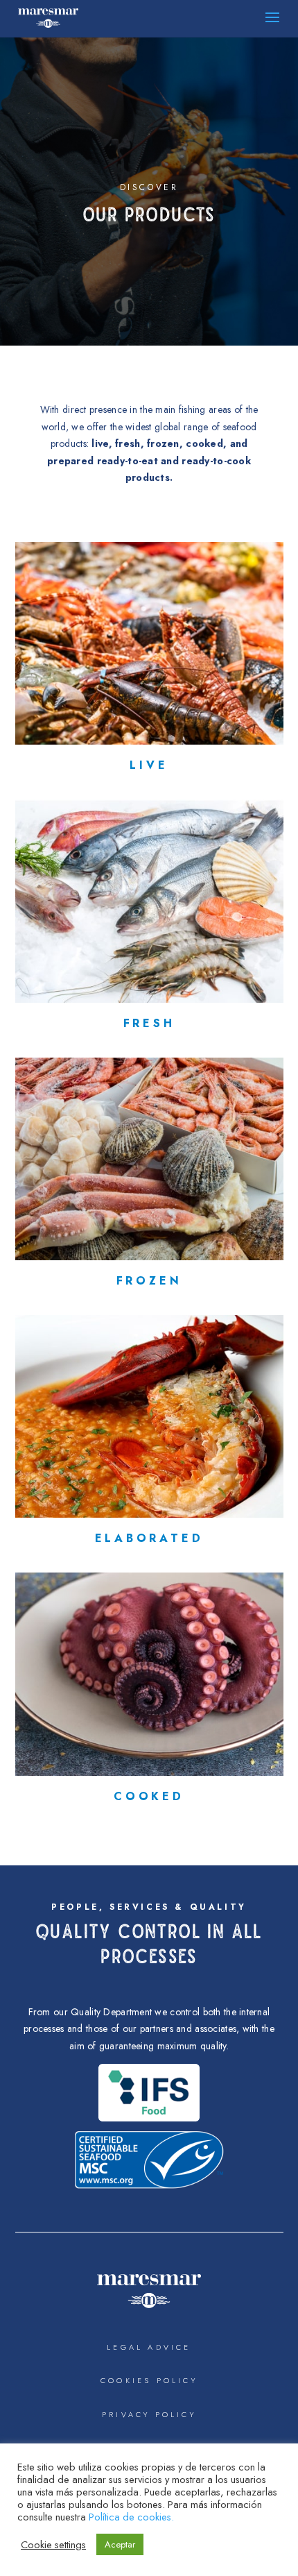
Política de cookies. (131, 2517)
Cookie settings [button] (53, 2545)
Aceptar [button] (120, 2544)
